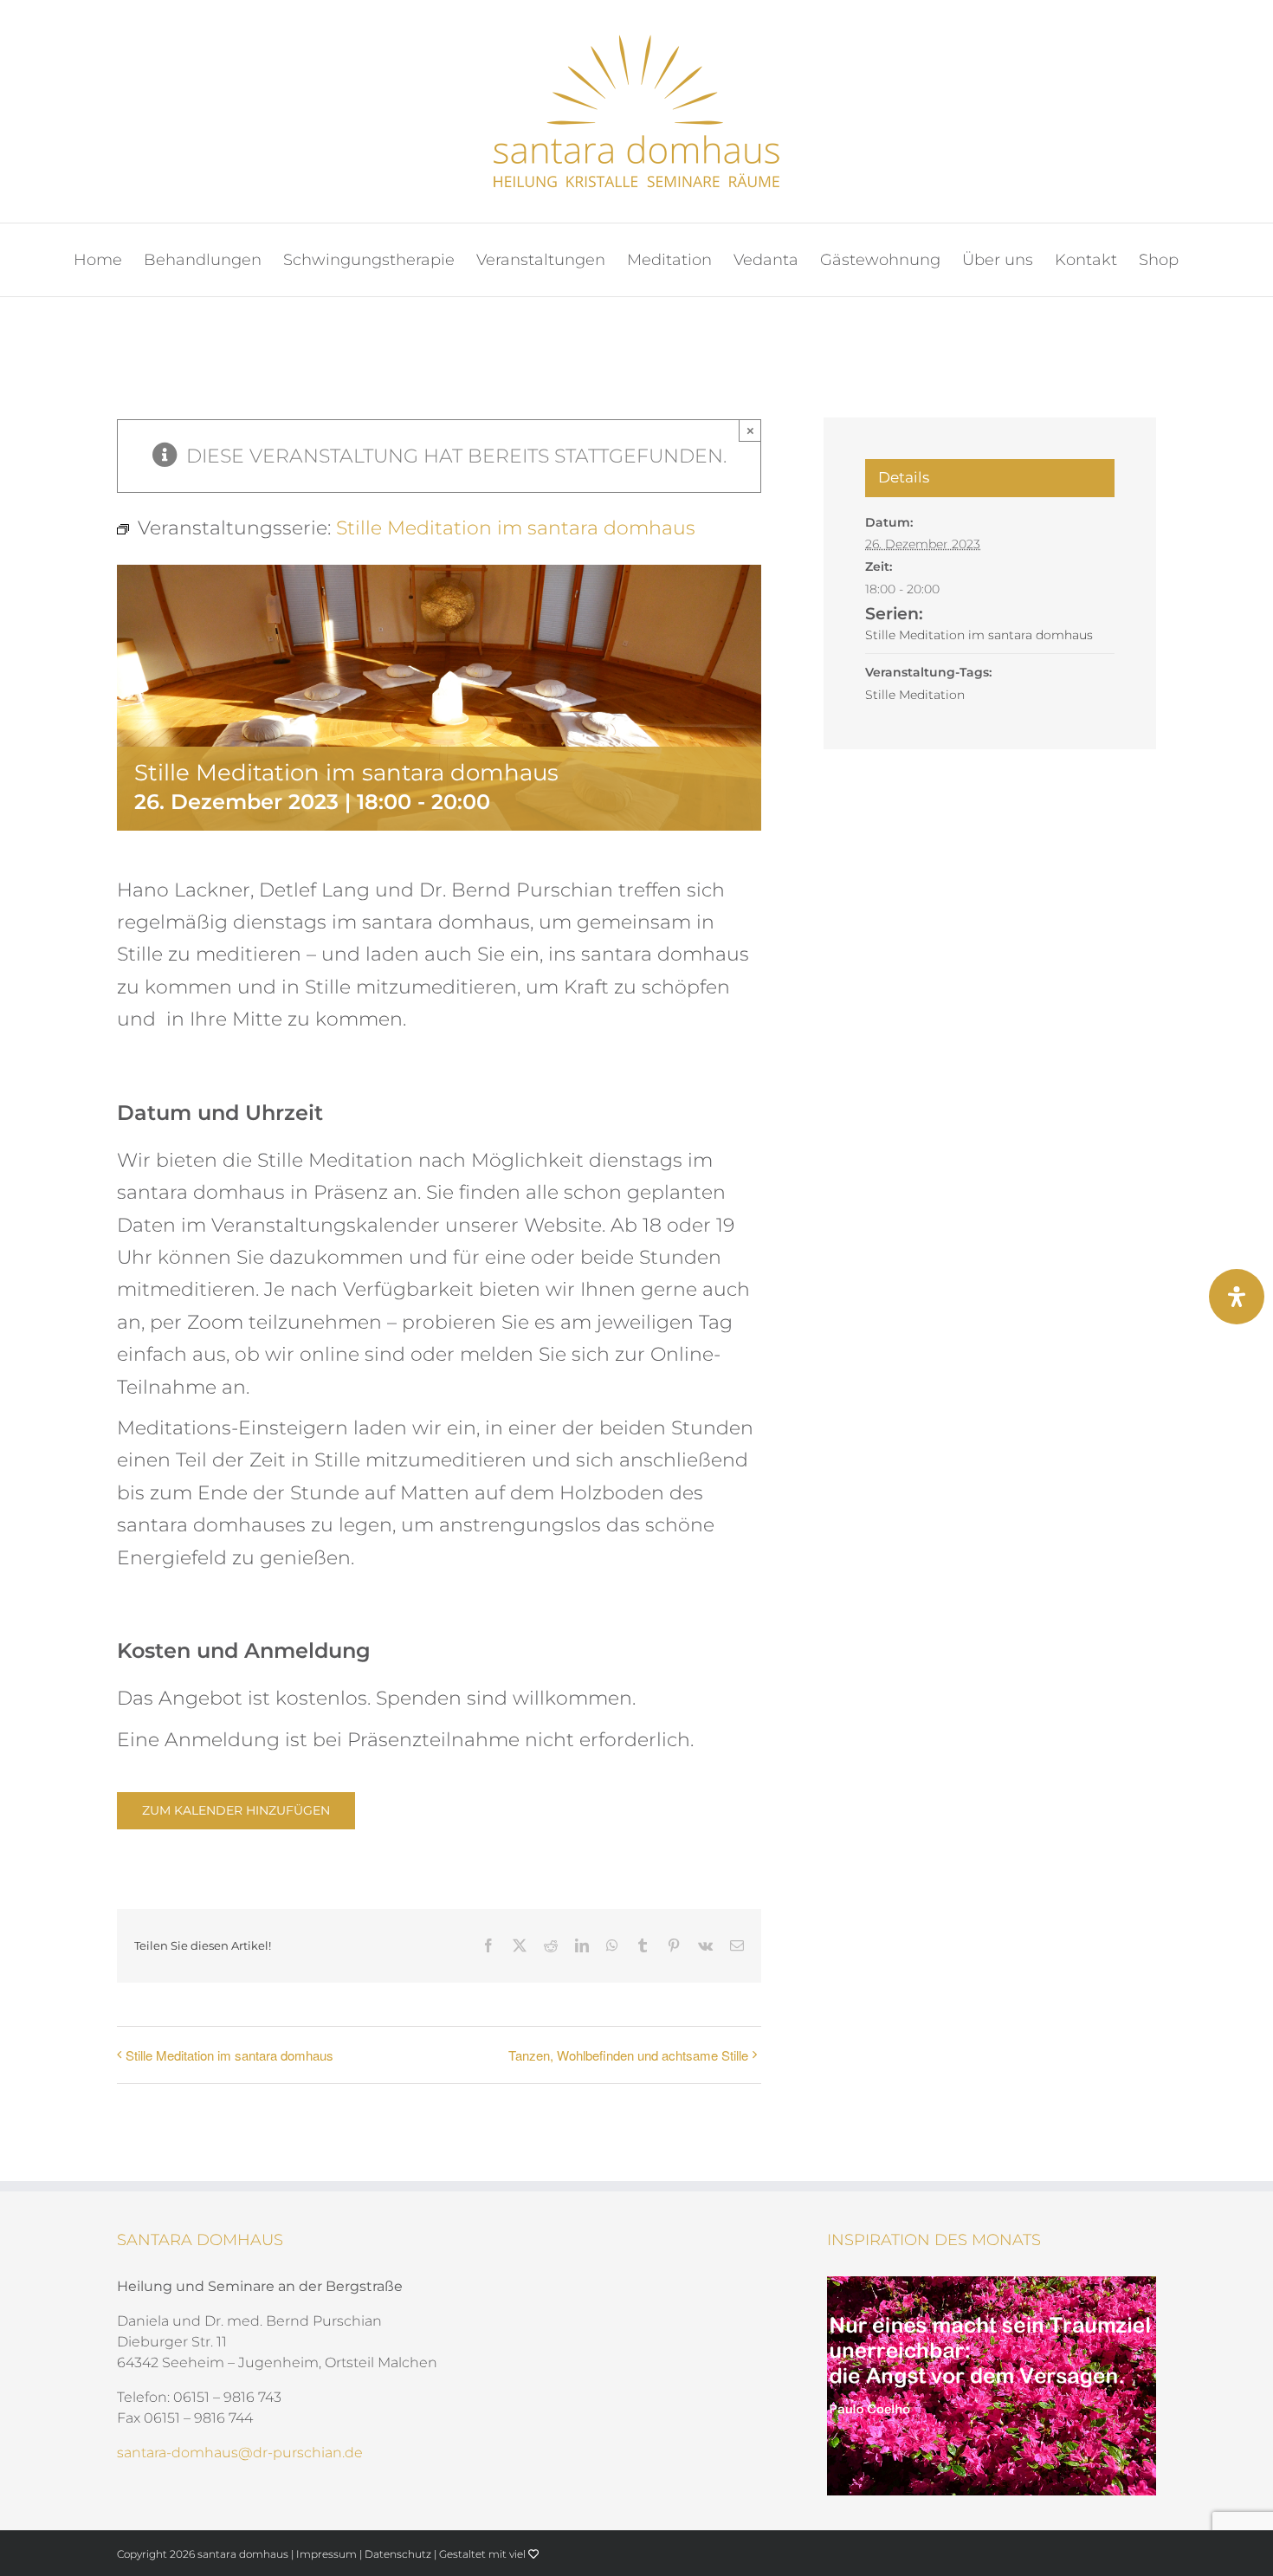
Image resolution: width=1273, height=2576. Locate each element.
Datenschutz (398, 2554)
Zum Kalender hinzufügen (236, 1811)
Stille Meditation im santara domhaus (229, 2055)
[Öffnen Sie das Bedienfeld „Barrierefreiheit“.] (1237, 1297)
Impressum (326, 2554)
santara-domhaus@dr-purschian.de (240, 2453)
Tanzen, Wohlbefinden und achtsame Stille (628, 2055)
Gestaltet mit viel (484, 2554)
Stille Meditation (915, 695)
